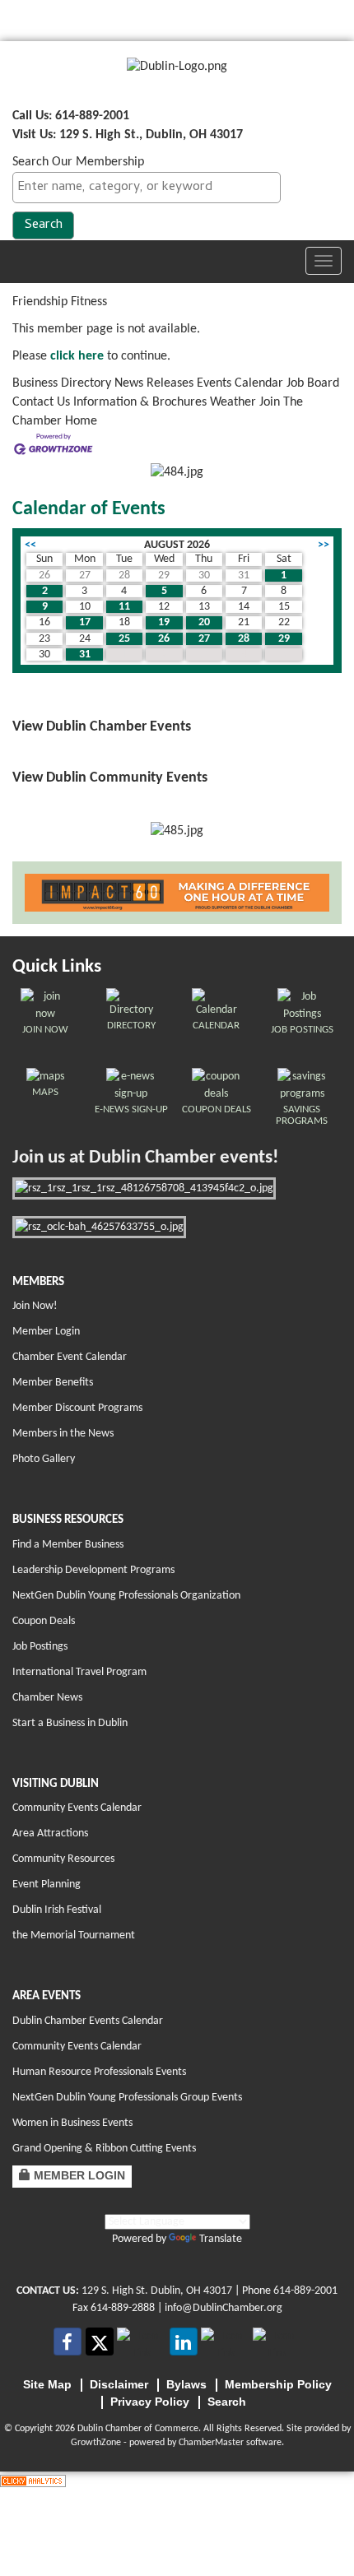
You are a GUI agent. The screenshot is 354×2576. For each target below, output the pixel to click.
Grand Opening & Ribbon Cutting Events (104, 2149)
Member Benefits (53, 1383)
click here (77, 356)
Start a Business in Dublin (70, 1723)
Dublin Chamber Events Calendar (88, 2021)
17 (85, 622)
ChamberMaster (211, 2443)
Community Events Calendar (77, 1808)
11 (124, 607)
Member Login (46, 1332)
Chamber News (47, 1698)
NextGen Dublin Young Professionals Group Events (127, 2098)
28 (244, 639)
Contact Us (41, 402)
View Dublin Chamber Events (102, 727)
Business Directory (62, 383)
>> (324, 545)
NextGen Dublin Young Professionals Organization (126, 1596)
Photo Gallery (44, 1459)
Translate (221, 2239)
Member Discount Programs (77, 1408)
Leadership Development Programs (93, 1570)
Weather (233, 402)
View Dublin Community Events (110, 778)
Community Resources (63, 1859)
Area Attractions (50, 1833)
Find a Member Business (68, 1545)
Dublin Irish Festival (57, 1910)
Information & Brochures (140, 402)
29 (284, 639)
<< (30, 545)
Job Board (313, 383)
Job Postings (40, 1647)
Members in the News (63, 1434)
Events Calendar (240, 383)
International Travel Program (79, 1672)
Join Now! (35, 1306)
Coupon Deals (44, 1621)
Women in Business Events (72, 2123)
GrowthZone (96, 2443)
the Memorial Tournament (74, 1935)
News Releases (154, 383)
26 (164, 639)
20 (204, 622)
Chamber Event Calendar (70, 1357)
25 (124, 639)
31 (85, 654)
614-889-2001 (305, 2291)
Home (81, 421)
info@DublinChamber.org (224, 2308)
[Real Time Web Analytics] (33, 2481)
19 (164, 622)
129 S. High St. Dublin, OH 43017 (157, 2291)
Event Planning (47, 1884)
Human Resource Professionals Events (99, 2072)
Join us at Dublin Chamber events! (145, 1158)
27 (204, 639)
